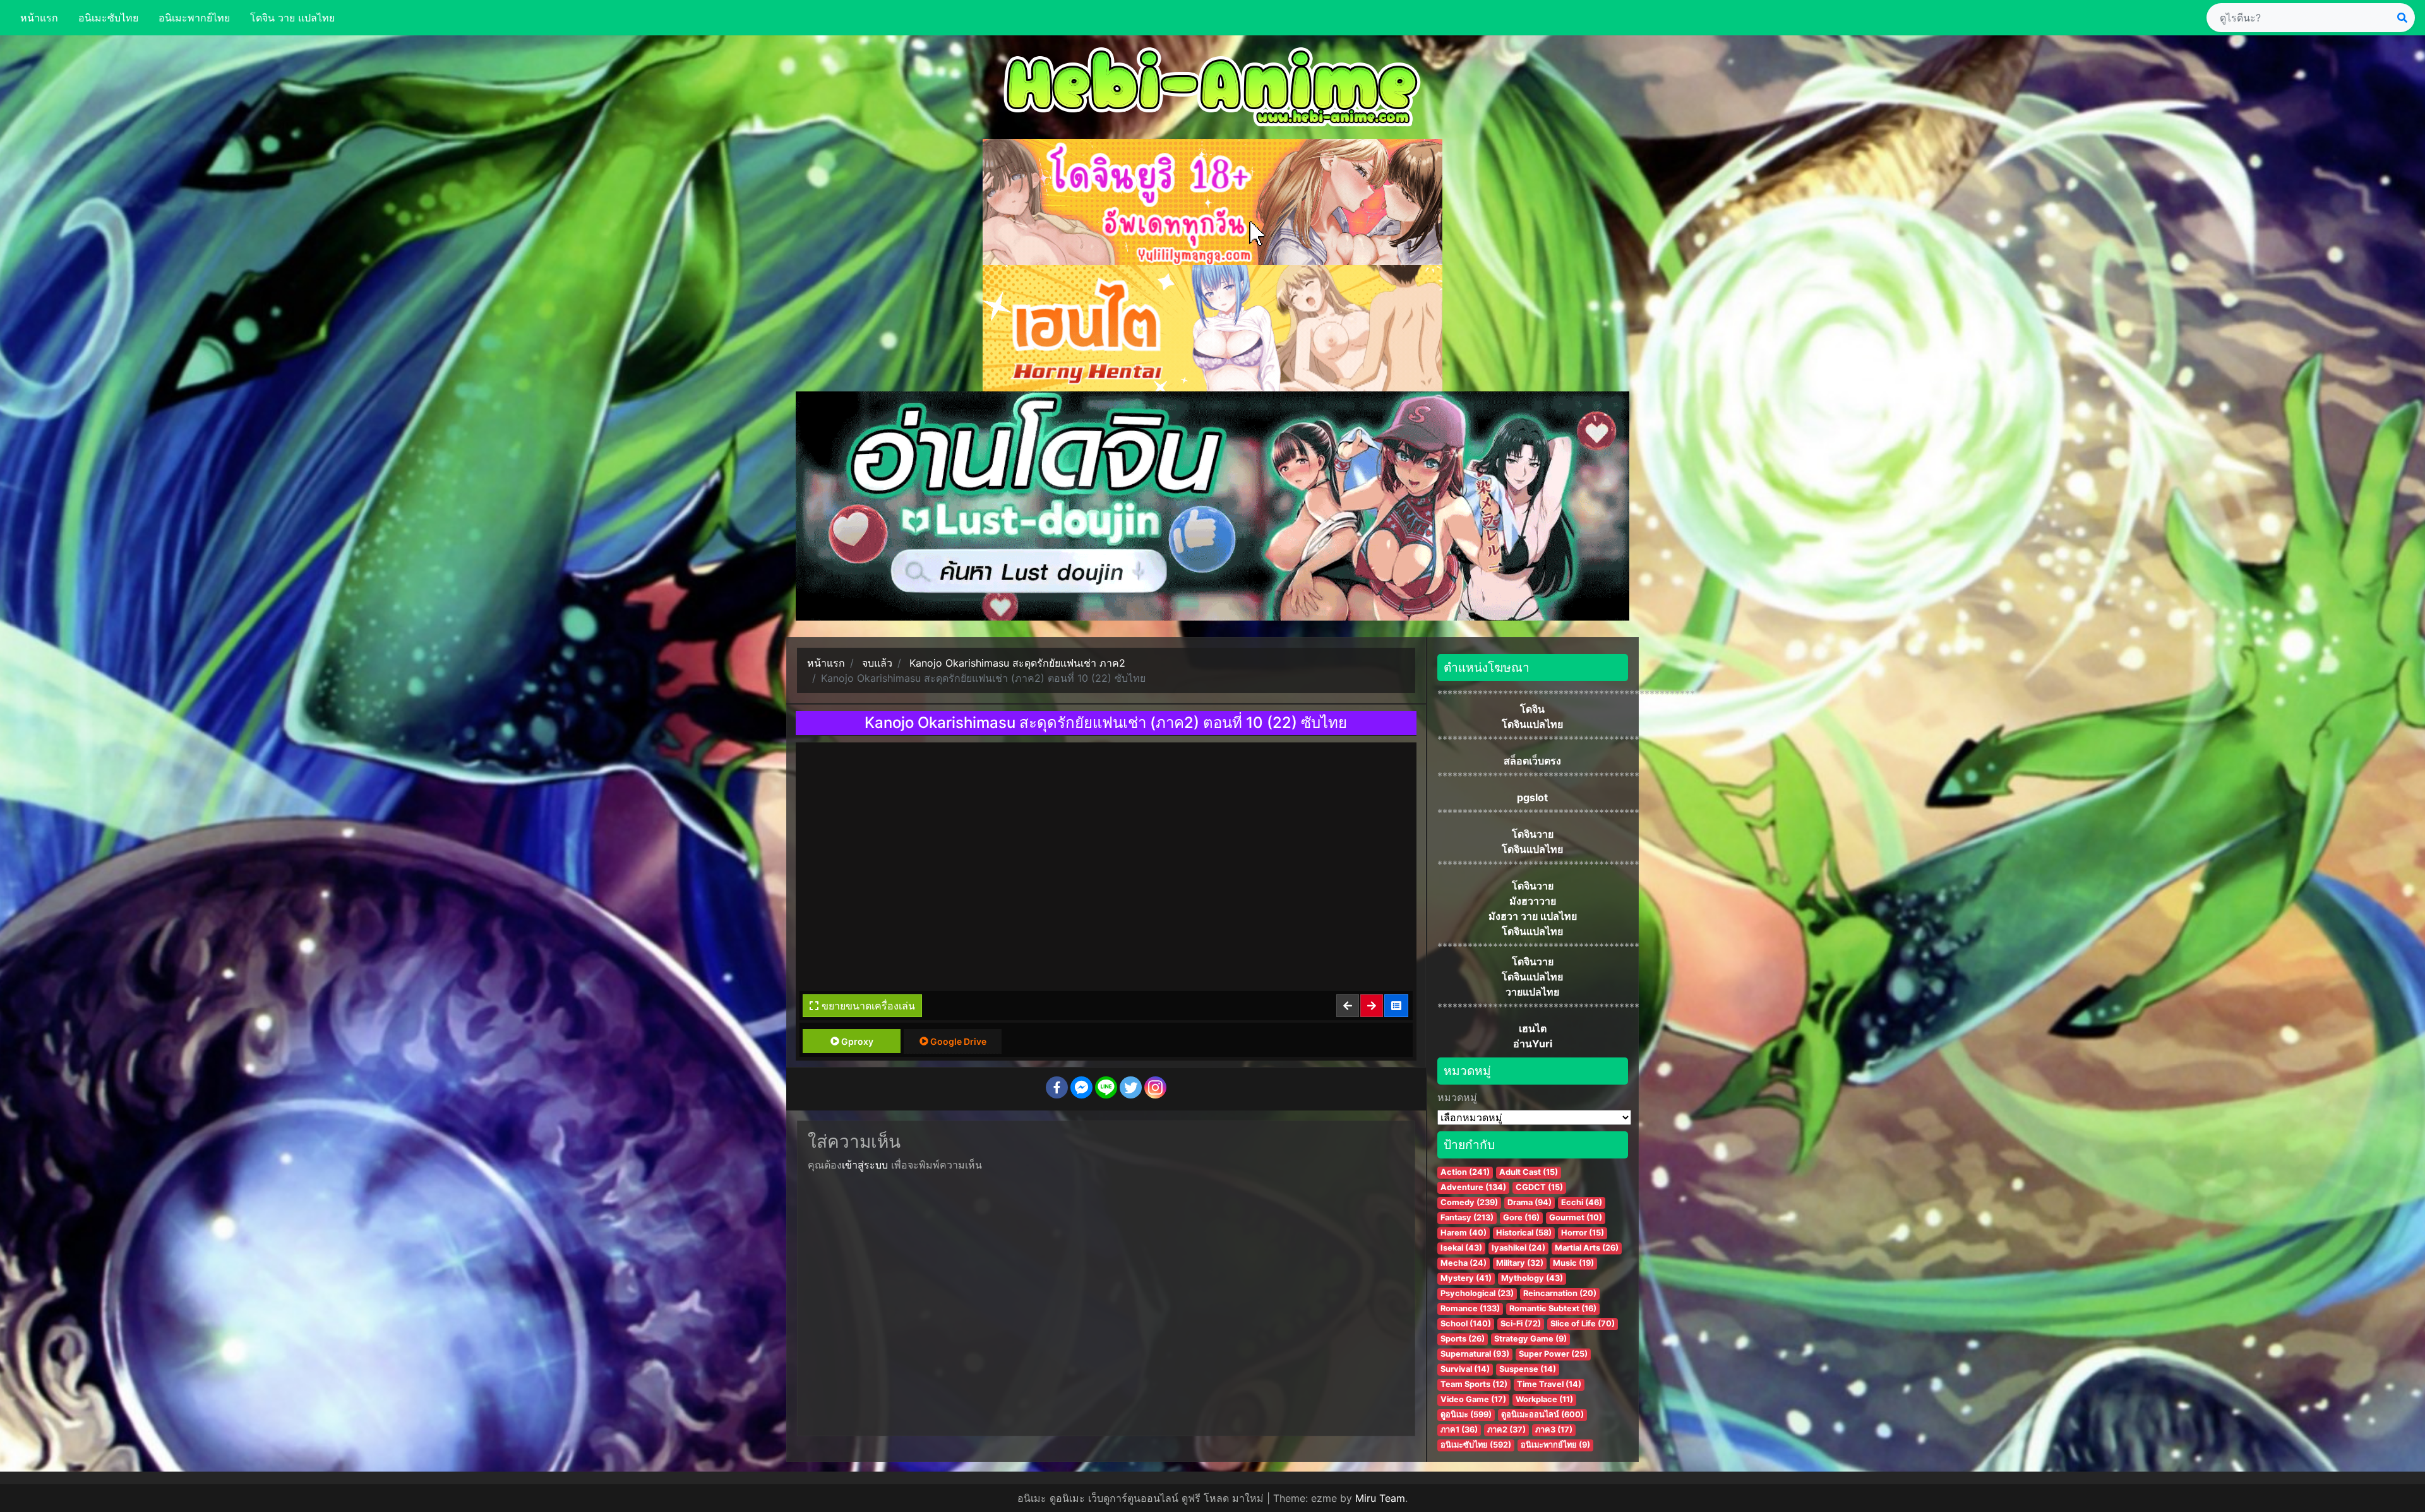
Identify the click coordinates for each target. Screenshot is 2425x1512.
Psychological (1477, 1293)
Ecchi (1582, 1202)
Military (1520, 1263)
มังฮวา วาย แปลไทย (1533, 916)
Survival (1465, 1369)
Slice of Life (1583, 1324)
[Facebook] (1057, 1087)
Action (1465, 1172)
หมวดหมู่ (1457, 1097)
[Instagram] (1155, 1087)
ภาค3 (1554, 1430)
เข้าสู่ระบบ (865, 1165)
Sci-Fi (1521, 1324)
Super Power (1553, 1354)
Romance (1470, 1308)
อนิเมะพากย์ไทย (194, 18)
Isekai (1461, 1248)
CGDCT (1539, 1187)
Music (1573, 1263)
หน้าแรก (39, 18)
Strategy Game (1530, 1339)
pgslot (1532, 797)
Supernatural (1475, 1354)
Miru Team (1380, 1498)
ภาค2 (1506, 1430)
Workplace (1544, 1399)
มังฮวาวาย (1533, 901)
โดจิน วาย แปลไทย (292, 18)
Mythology (1532, 1278)
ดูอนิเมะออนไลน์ (1542, 1414)
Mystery (1466, 1278)
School (1466, 1324)
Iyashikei (1518, 1248)
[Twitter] (1131, 1087)
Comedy (1469, 1202)
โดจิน (1532, 709)
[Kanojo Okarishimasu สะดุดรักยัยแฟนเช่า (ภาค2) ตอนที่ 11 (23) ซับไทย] (1372, 1006)
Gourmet (1576, 1217)
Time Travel (1549, 1384)
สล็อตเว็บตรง (1532, 761)
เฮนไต (1533, 1028)
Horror (1583, 1233)
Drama (1530, 1202)
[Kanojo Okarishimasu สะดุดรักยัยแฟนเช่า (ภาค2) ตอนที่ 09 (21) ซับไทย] (1348, 1006)
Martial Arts (1587, 1248)
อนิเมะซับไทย (108, 18)
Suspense (1528, 1369)
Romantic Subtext (1553, 1308)
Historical (1524, 1233)
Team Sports (1474, 1384)
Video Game (1473, 1399)
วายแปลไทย (1532, 992)
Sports (1463, 1339)
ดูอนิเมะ (1466, 1414)
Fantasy (1467, 1217)
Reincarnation (1560, 1293)
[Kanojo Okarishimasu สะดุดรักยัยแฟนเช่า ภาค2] (1397, 1006)
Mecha (1464, 1263)
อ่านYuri (1533, 1044)
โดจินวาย (1533, 834)
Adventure (1473, 1187)
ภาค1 (1459, 1430)
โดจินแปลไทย (1532, 724)
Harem (1464, 1233)
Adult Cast (1529, 1172)
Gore (1521, 1217)
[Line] (1106, 1087)
